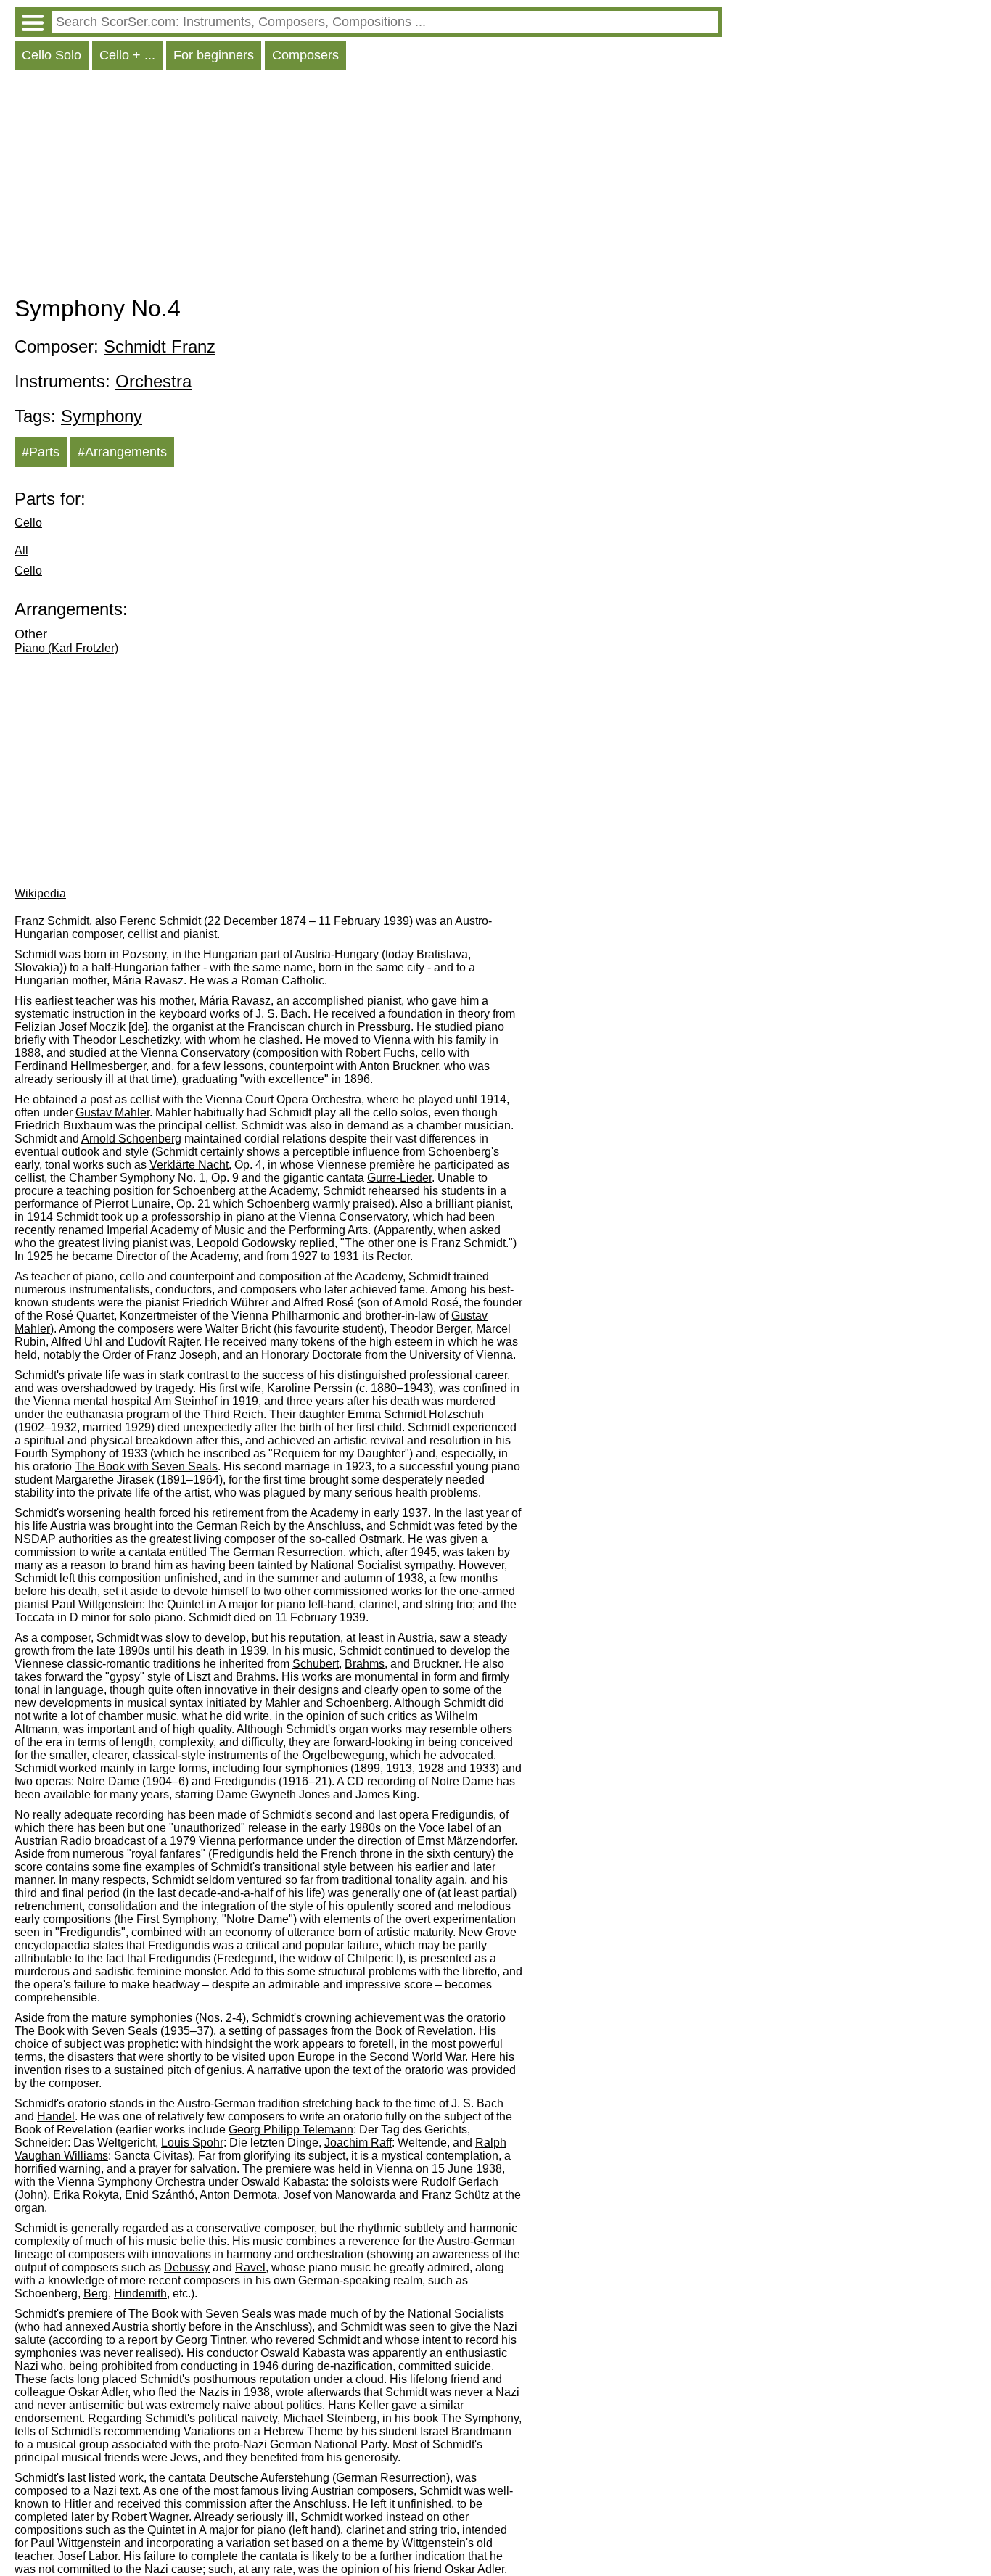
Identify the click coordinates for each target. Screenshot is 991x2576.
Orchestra (153, 381)
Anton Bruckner (399, 1066)
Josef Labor (88, 2556)
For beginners (214, 55)
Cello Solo (52, 55)
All (21, 550)
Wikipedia (40, 893)
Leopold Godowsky (246, 1243)
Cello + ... (127, 55)
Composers (305, 55)
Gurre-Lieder (399, 1178)
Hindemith (140, 2293)
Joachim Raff (358, 2143)
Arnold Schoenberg (131, 1139)
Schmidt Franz (160, 346)
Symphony (102, 416)
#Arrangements (122, 452)
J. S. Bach (281, 1014)
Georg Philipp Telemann (291, 2129)
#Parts (41, 452)
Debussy (187, 2267)
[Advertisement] (368, 186)
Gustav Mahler (112, 1112)
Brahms (365, 1664)
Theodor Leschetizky (126, 1040)
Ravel (250, 2267)
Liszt (198, 1677)
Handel (56, 2116)
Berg (96, 2293)
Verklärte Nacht (189, 1165)
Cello (28, 523)
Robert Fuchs (380, 1053)
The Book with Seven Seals (146, 1466)
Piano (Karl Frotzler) (66, 648)
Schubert (316, 1664)
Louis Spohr (192, 2143)
